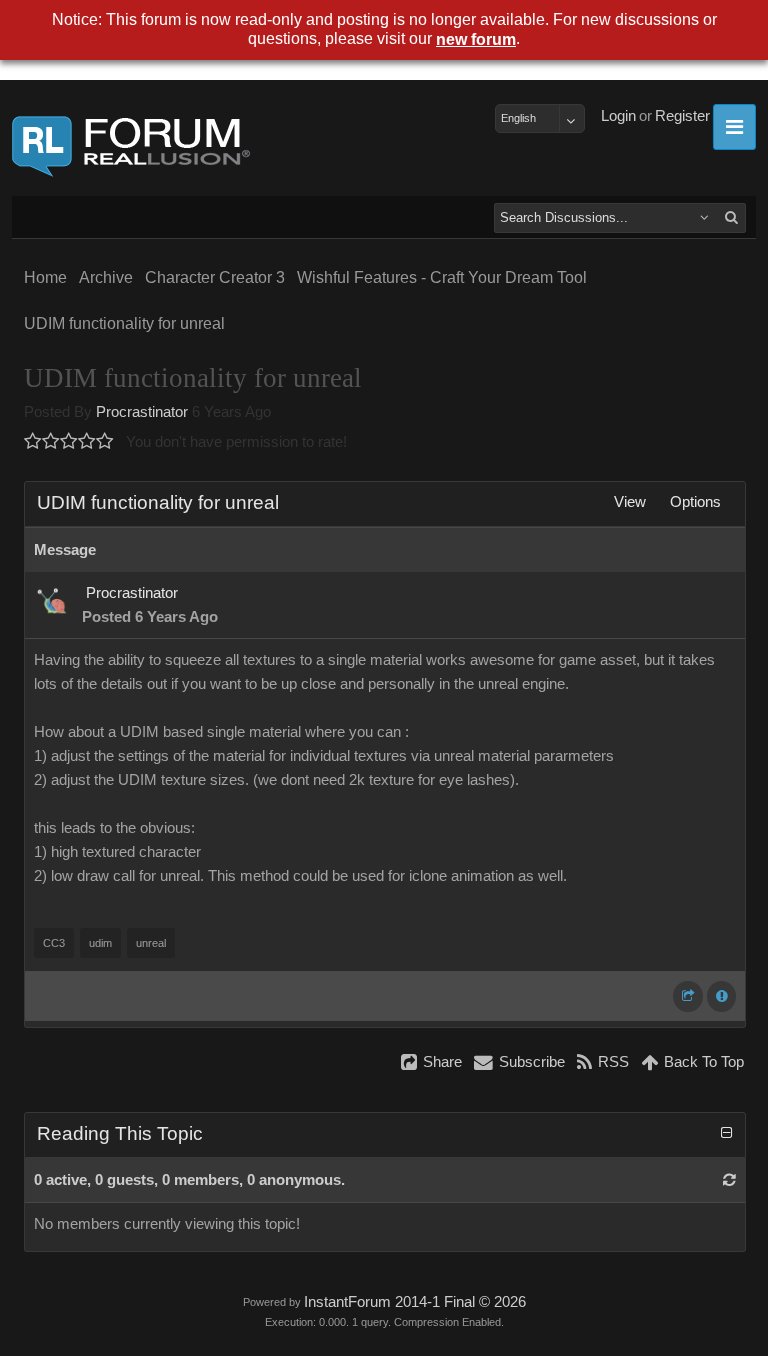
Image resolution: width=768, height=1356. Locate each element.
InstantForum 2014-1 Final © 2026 (415, 1302)
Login (618, 116)
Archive (106, 277)
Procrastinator (142, 412)
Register (682, 116)
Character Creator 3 (215, 277)
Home (45, 277)
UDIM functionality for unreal (124, 323)
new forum (476, 39)
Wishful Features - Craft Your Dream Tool (442, 277)
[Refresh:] (729, 1180)
